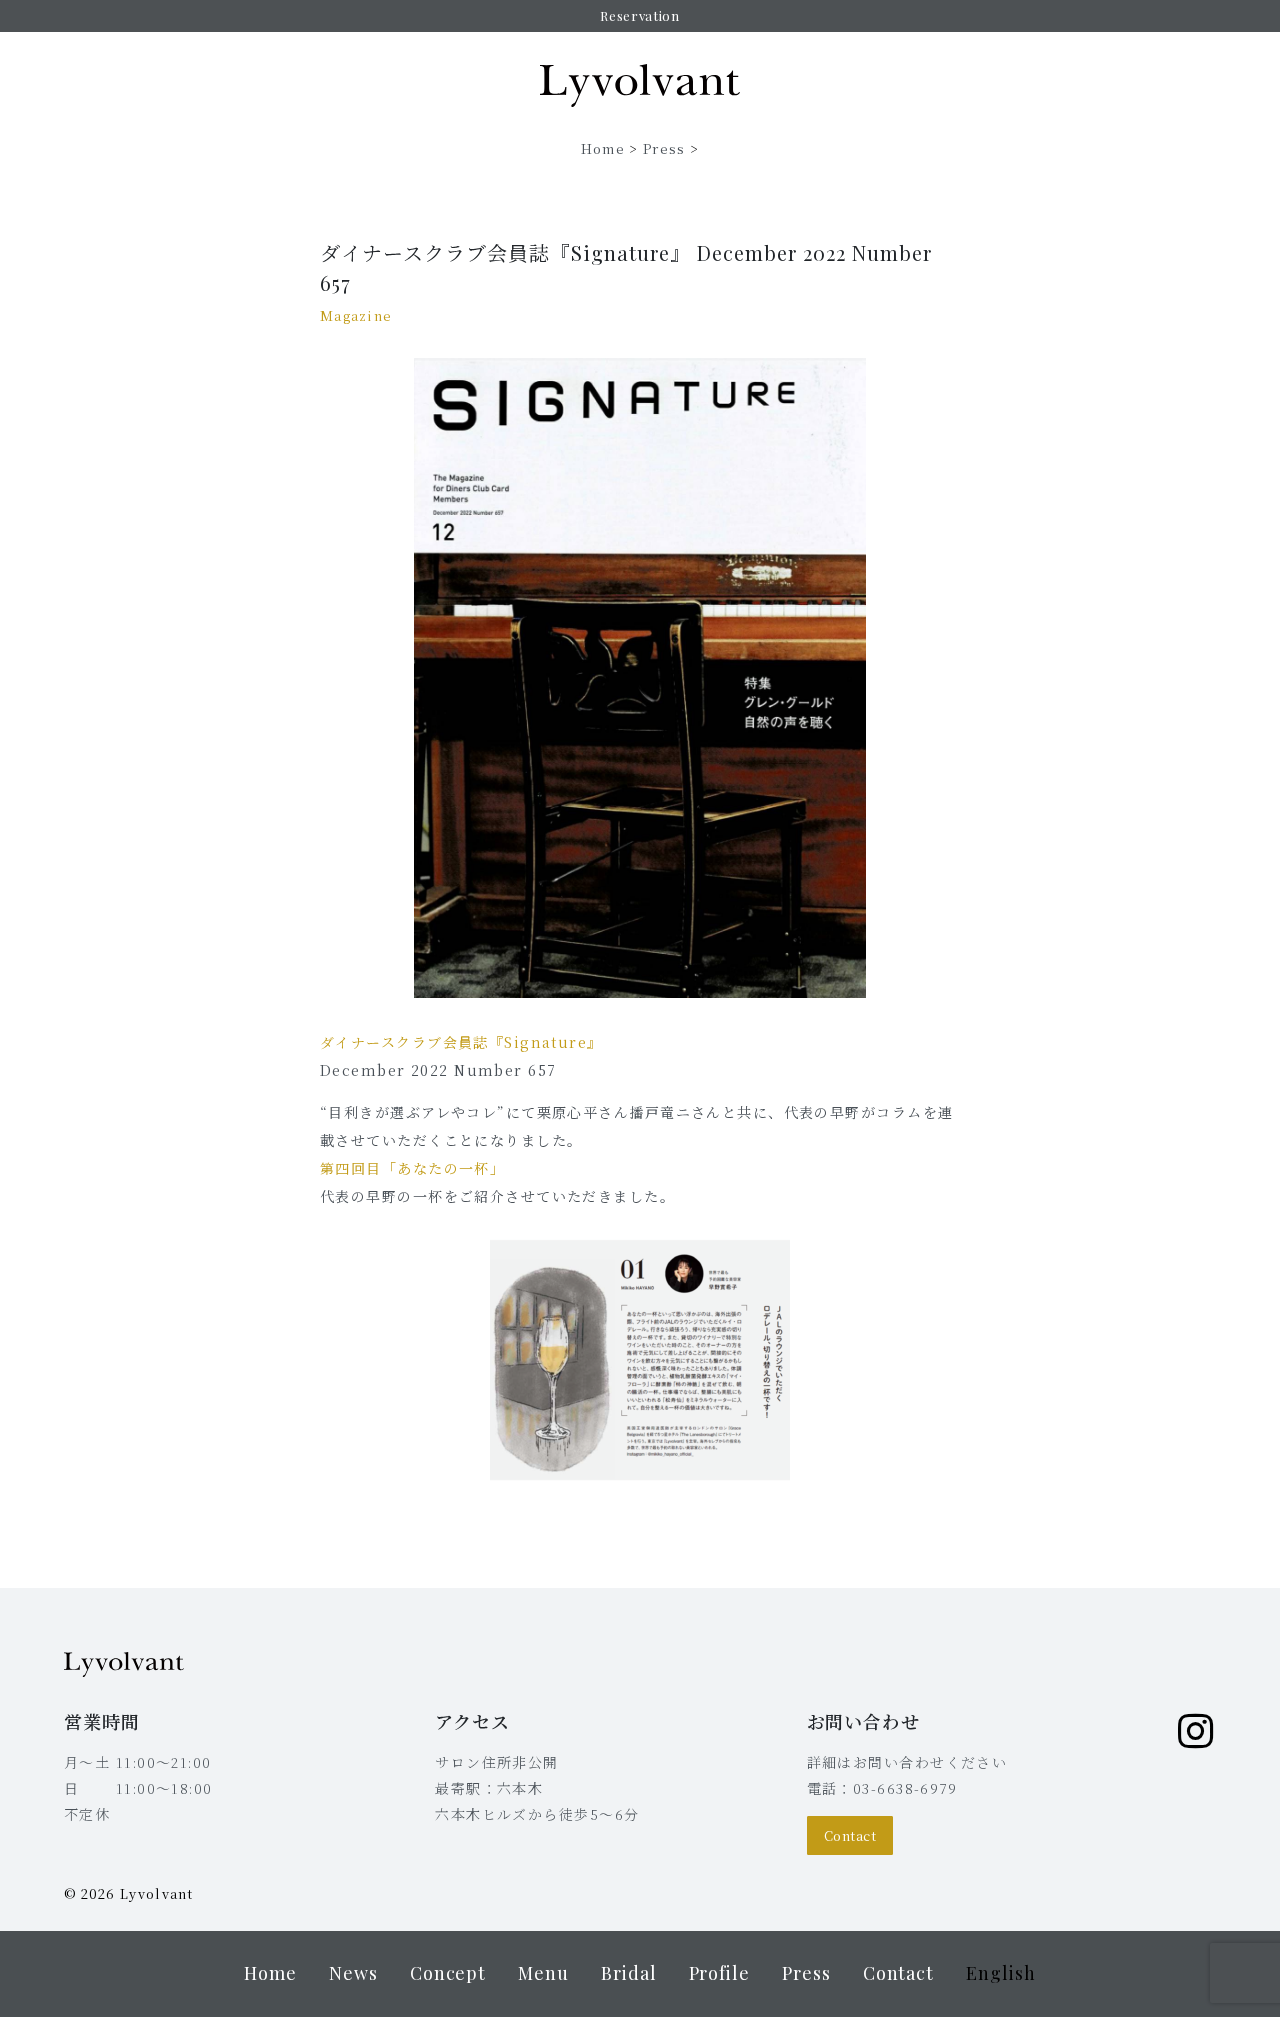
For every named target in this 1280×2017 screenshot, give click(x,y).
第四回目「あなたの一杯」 (412, 1168)
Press (664, 148)
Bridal (629, 1973)
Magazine (356, 315)
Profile (719, 1973)
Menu (543, 1973)
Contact (850, 1835)
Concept (448, 1973)
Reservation (639, 15)
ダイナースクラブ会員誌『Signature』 (461, 1042)
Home (603, 148)
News (353, 1973)
